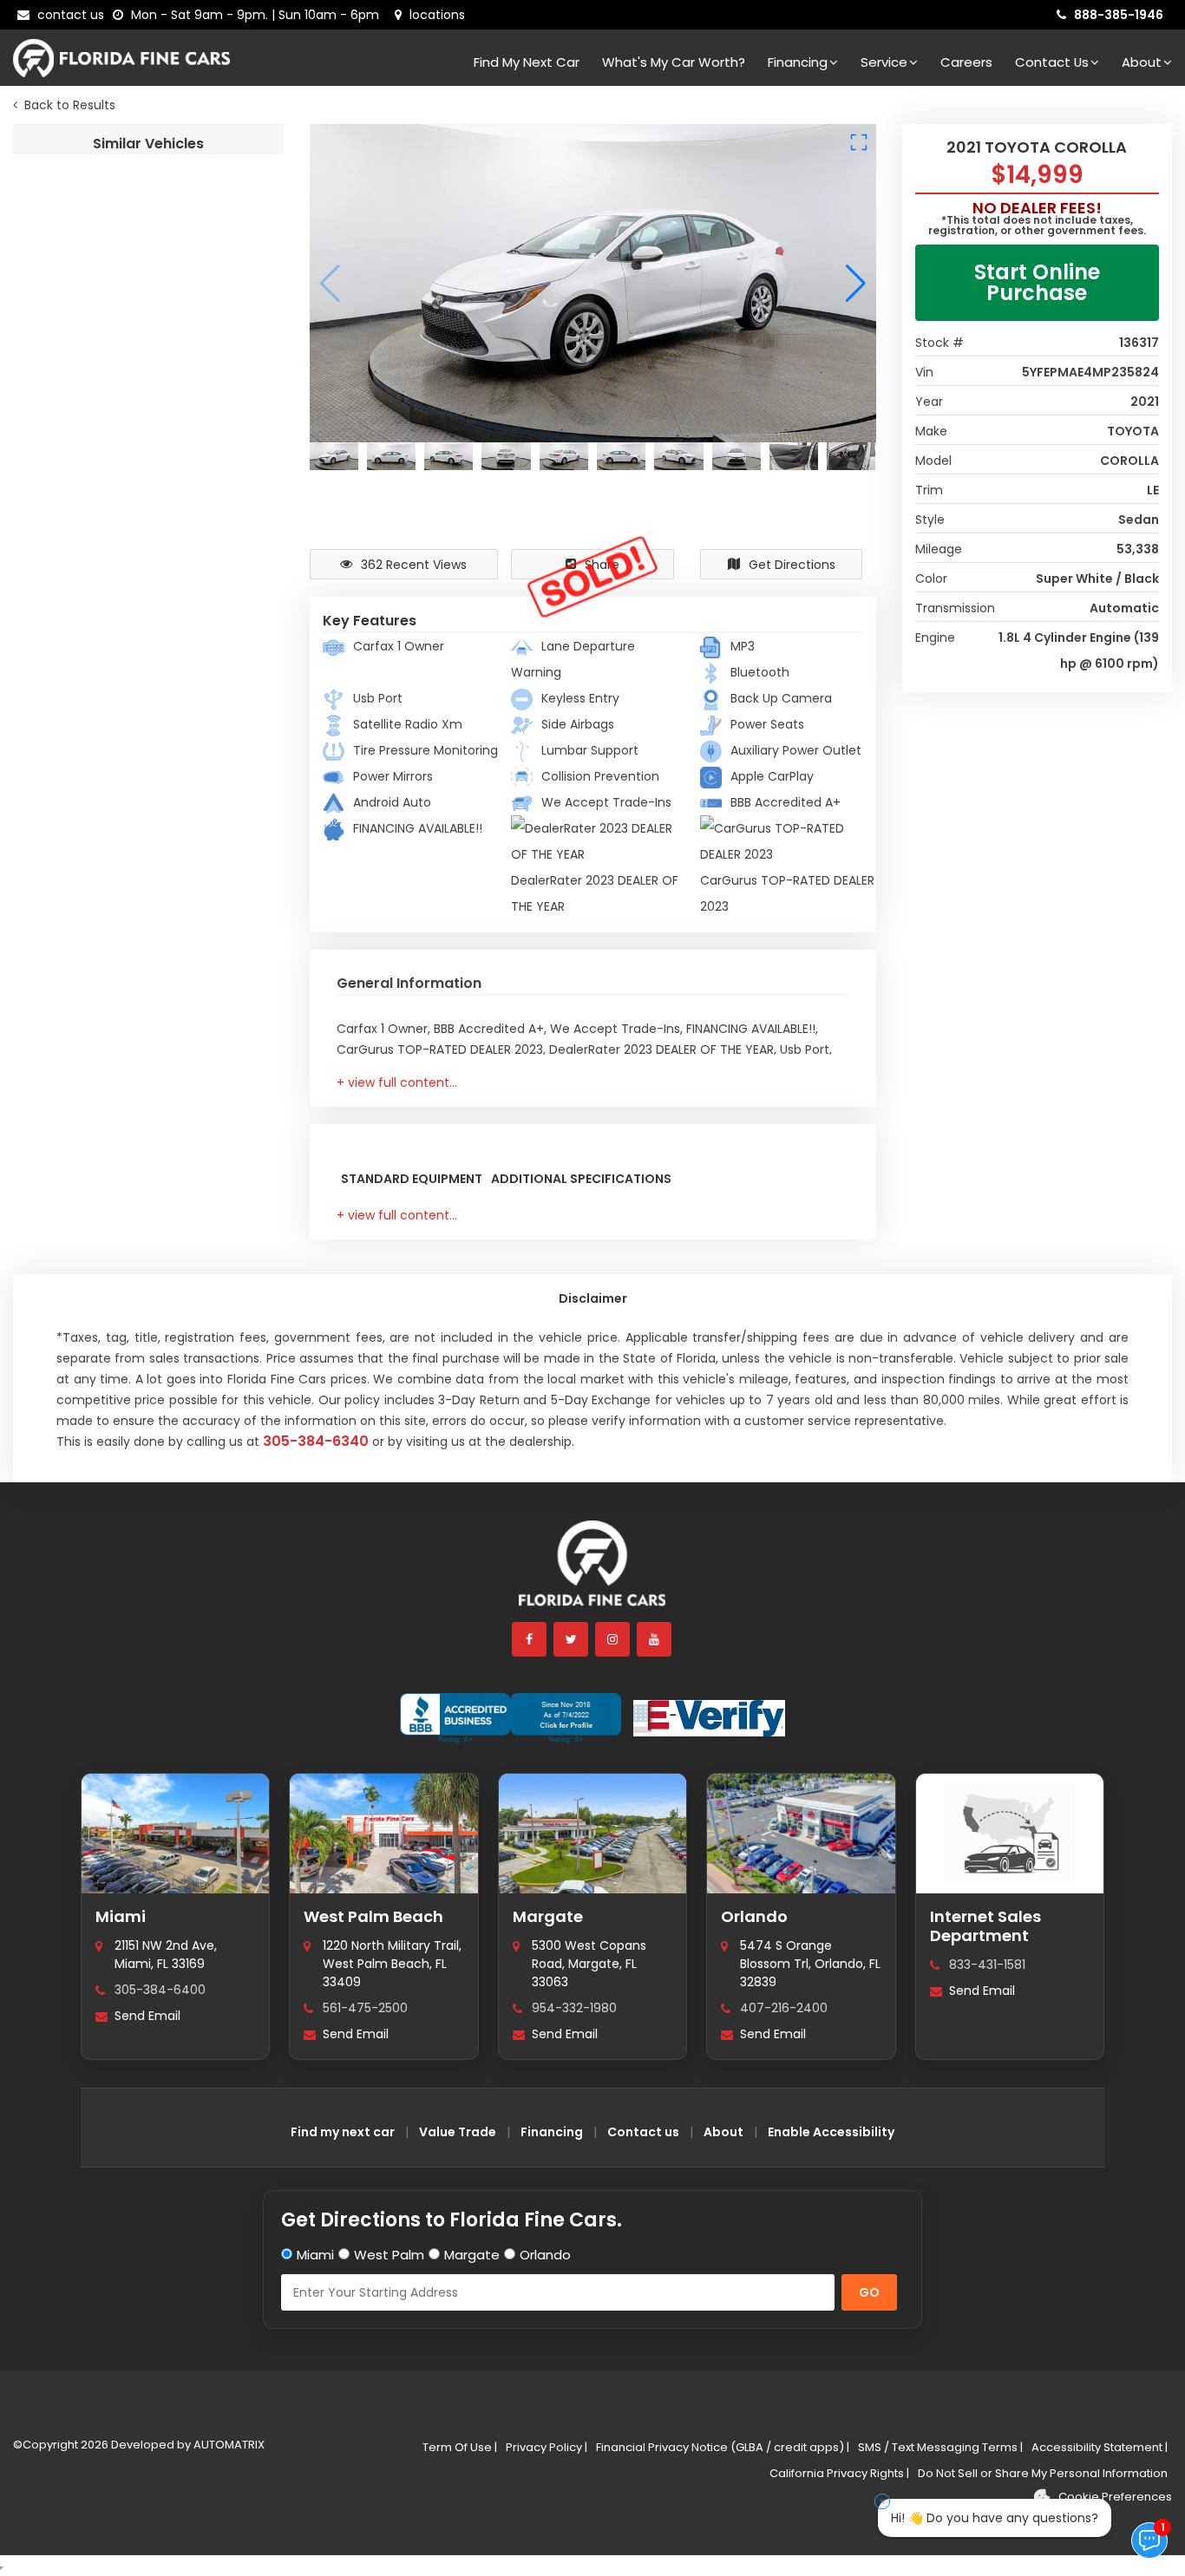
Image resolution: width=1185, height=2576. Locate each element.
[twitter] (572, 1639)
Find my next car (527, 62)
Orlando (754, 1916)
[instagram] (613, 1639)
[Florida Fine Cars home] (592, 1571)
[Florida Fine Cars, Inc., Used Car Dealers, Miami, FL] (511, 1718)
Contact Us (1052, 62)
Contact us (643, 2132)
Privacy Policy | (547, 2447)
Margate (548, 1916)
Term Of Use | (460, 2447)
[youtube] (655, 1639)
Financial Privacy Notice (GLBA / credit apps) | (723, 2447)
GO (869, 2292)
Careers (966, 62)
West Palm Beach (373, 1916)
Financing (798, 62)
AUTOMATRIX (228, 2445)
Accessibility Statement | (1100, 2447)
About (1142, 62)
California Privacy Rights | (839, 2473)
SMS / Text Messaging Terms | (940, 2447)
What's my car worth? (674, 62)
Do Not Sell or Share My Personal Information (1043, 2473)
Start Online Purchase (1037, 282)
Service (884, 62)
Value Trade (458, 2132)
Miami (121, 1916)
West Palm (389, 2255)
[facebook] (530, 1639)
